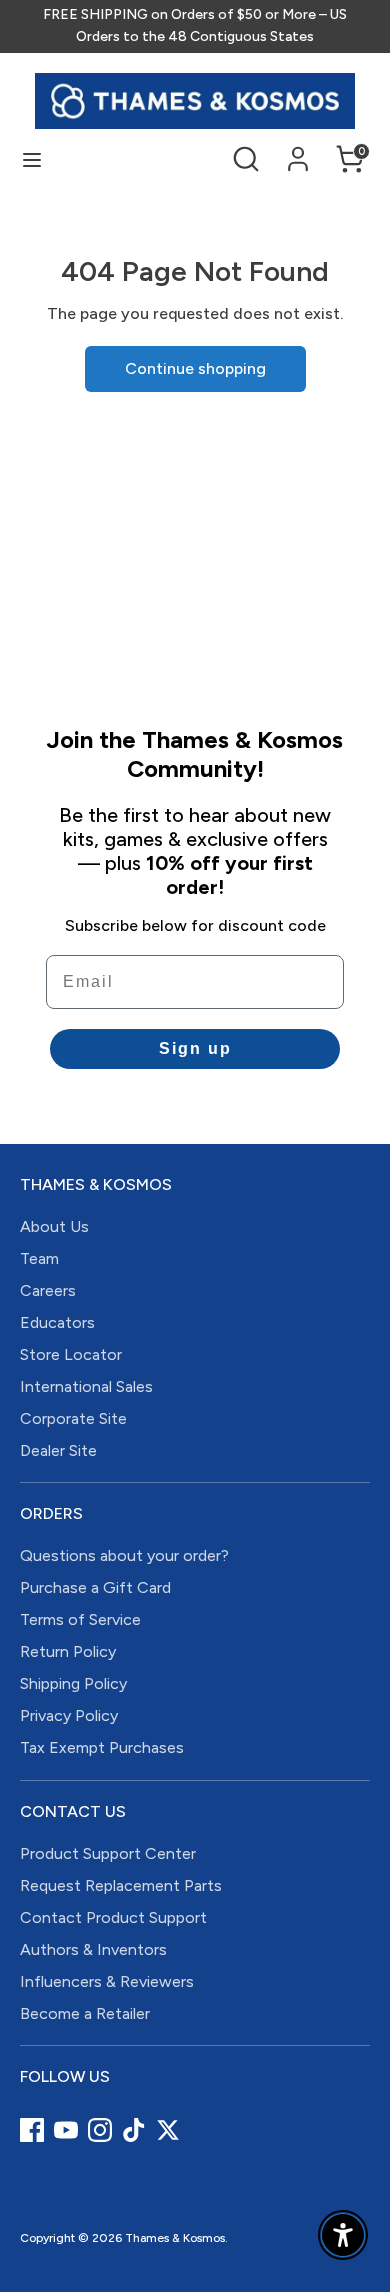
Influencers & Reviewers (107, 1981)
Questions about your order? (124, 1555)
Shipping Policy (73, 1683)
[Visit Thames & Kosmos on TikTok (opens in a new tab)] (134, 2130)
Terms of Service (80, 1619)
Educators (57, 1322)
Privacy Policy (69, 1715)
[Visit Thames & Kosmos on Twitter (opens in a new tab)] (168, 2130)
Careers (48, 1290)
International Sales (86, 1386)
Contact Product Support (113, 1917)
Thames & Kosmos (175, 2238)
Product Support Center (108, 1853)
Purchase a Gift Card (95, 1587)
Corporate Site (73, 1418)
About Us (54, 1226)
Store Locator (71, 1354)
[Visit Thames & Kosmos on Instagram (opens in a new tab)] (100, 2130)
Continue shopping (195, 368)
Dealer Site (58, 1450)
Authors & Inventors (93, 1949)
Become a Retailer (85, 2013)
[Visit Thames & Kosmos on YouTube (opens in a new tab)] (66, 2130)
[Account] (298, 149)
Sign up (195, 1048)
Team (39, 1258)
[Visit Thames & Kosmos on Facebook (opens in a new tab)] (32, 2130)
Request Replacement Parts (121, 1885)
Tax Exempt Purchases (102, 1747)
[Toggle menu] (32, 159)
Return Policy (68, 1651)
